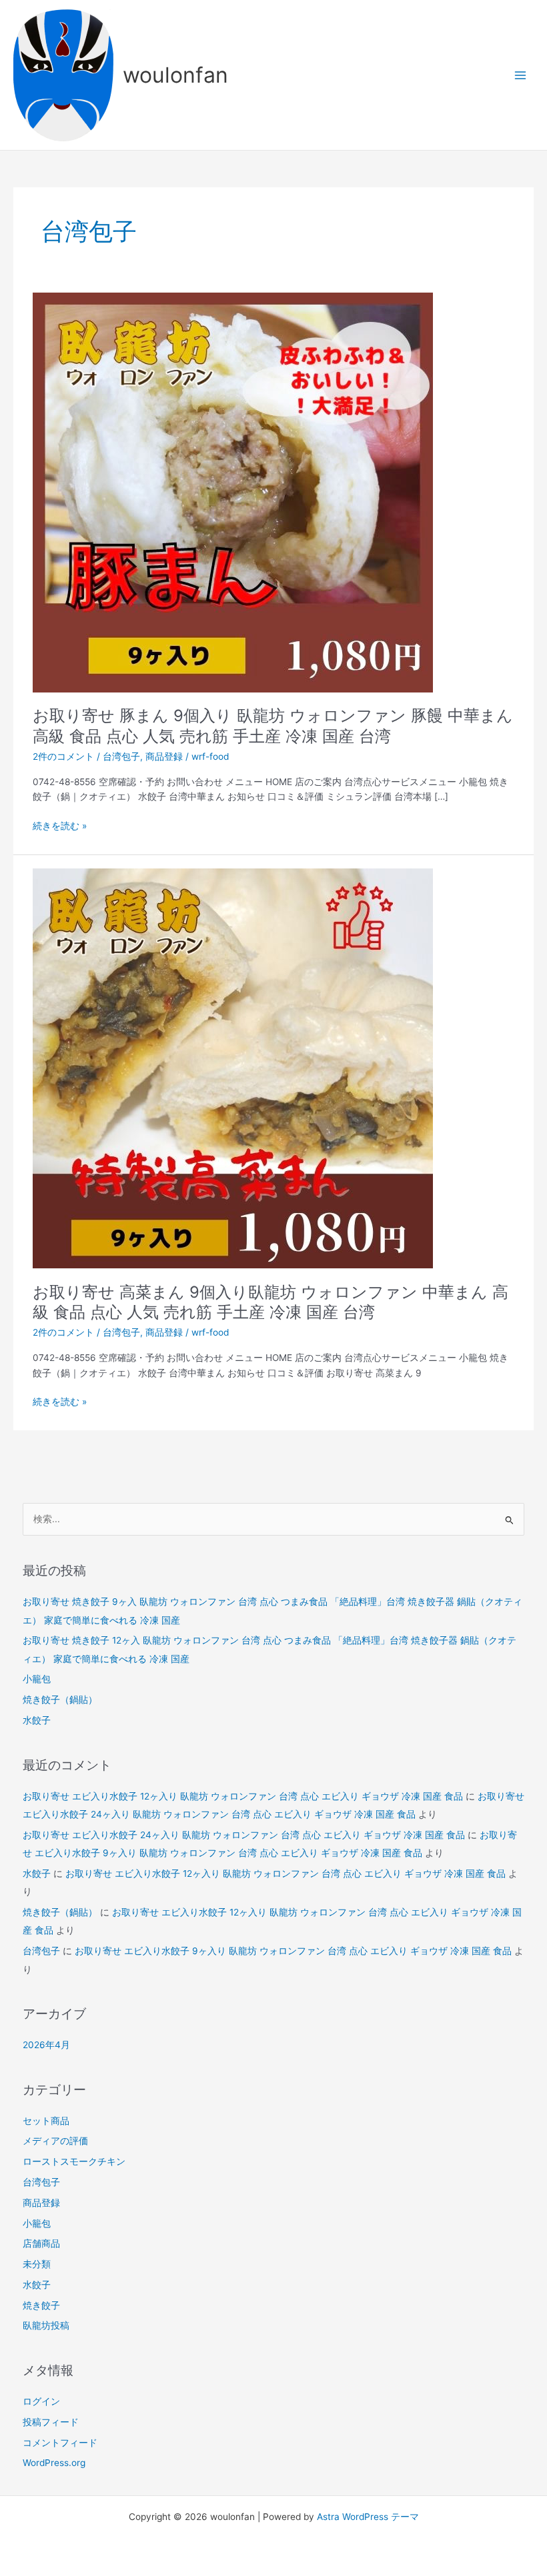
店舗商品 (41, 2243)
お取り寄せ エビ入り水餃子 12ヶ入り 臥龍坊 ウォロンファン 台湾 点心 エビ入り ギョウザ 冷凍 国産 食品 (243, 1796)
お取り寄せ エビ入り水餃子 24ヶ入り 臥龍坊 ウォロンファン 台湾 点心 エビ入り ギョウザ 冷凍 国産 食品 (244, 1835)
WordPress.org (54, 2463)
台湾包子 (121, 756)
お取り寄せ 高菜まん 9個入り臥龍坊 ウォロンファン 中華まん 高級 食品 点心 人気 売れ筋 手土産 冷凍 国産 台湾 (270, 1302)
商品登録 (164, 756)
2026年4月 (46, 2045)
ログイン (41, 2401)
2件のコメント (63, 756)
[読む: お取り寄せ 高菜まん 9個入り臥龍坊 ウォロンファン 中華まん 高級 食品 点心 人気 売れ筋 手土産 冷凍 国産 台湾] (233, 1068)
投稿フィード (51, 2422)
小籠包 (37, 1679)
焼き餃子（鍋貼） (60, 1700)
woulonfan (175, 75)
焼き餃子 (41, 2305)
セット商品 (46, 2121)
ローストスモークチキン (74, 2161)
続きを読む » (60, 826)
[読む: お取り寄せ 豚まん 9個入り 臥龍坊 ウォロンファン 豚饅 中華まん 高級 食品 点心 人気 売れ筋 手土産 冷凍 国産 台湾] (233, 491)
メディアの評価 (55, 2141)
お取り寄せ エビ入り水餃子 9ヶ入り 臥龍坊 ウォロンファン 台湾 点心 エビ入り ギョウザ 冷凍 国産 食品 (293, 1951)
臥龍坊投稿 (46, 2325)
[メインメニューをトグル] (521, 75)
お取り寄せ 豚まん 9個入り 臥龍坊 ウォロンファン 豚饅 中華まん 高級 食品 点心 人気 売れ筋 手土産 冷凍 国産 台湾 (273, 726)
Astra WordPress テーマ (368, 2517)
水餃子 (37, 1720)
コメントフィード (60, 2443)
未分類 (37, 2264)
